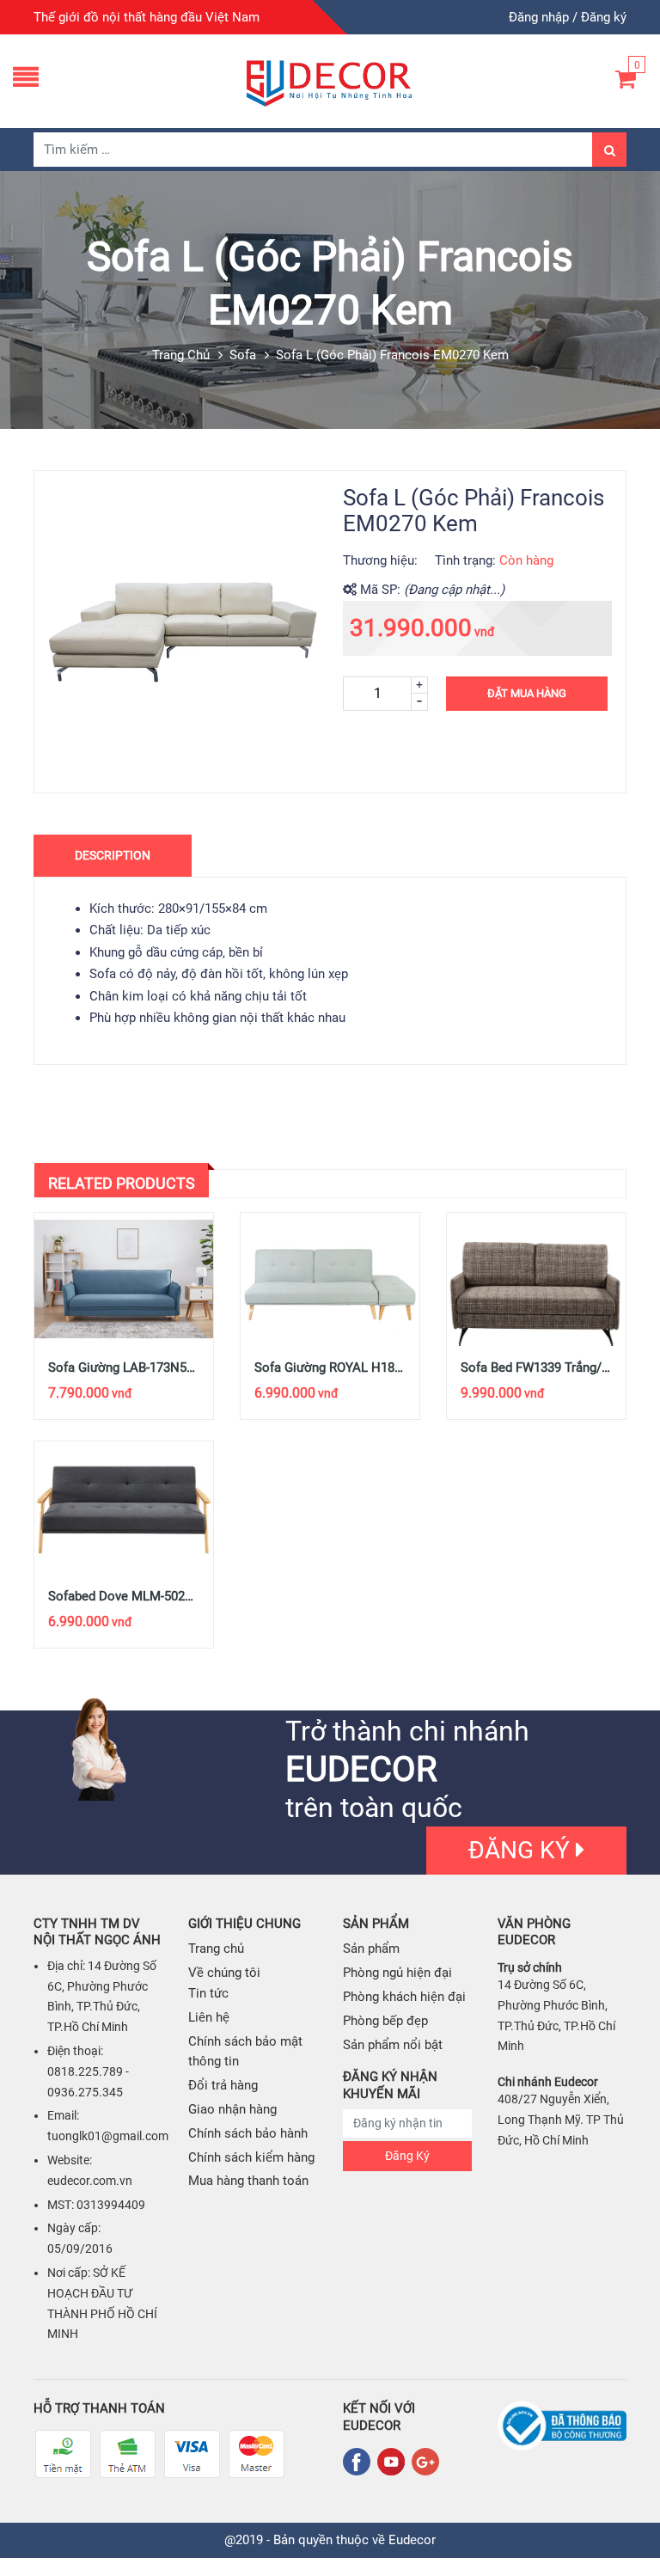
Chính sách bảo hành (248, 2133)
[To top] (630, 2524)
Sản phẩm (371, 1949)
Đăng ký (604, 17)
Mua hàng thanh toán (248, 2181)
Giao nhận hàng (232, 2109)
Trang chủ (181, 355)
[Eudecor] (330, 81)
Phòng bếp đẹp (385, 2021)
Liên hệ (209, 2017)
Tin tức (208, 1993)
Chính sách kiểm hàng (251, 2157)
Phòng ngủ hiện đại (397, 1973)
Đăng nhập (539, 17)
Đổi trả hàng (223, 2085)
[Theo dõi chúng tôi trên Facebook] (360, 2462)
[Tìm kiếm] (609, 150)
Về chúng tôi (224, 1973)
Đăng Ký (407, 2156)
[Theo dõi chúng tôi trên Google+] (425, 2462)
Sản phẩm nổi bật (393, 2045)
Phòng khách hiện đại (404, 1997)
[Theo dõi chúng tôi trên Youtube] (394, 2462)
